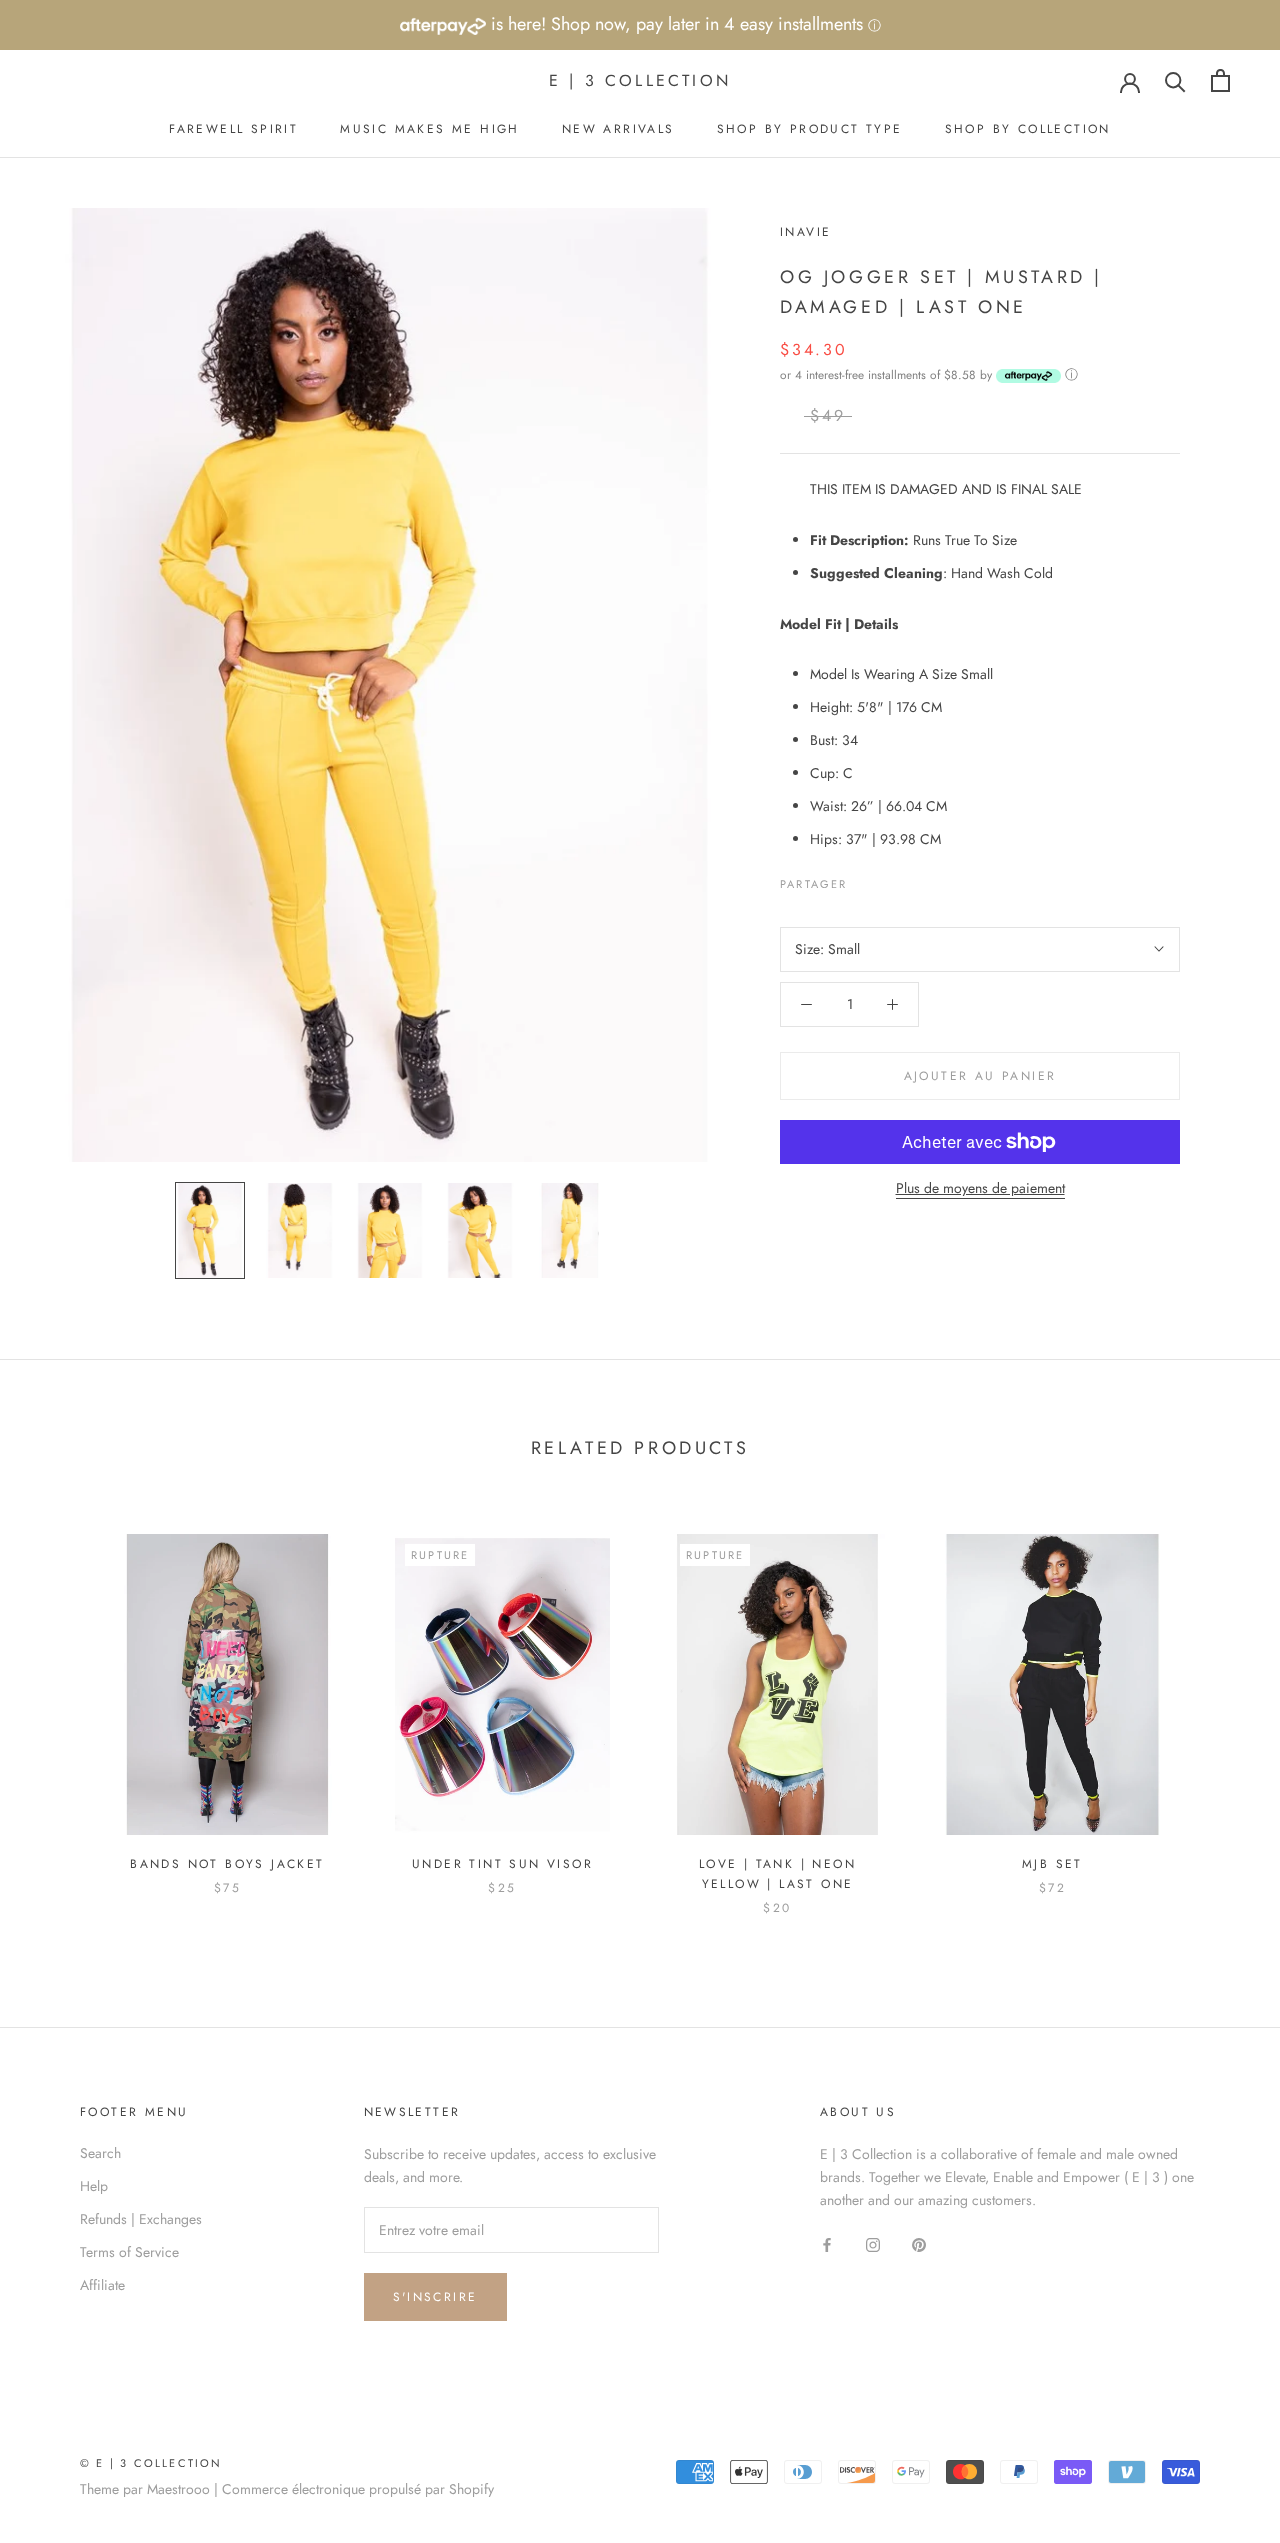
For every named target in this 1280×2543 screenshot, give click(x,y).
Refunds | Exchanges (141, 2219)
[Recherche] (1175, 80)
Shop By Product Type (810, 129)
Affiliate (102, 2285)
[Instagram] (873, 2243)
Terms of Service (129, 2252)
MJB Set (1052, 1864)
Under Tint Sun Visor (502, 1864)
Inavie (805, 232)
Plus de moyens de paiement (980, 1188)
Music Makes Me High (430, 129)
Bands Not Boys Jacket (227, 1864)
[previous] (62, 1703)
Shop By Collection (1028, 129)
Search (100, 2153)
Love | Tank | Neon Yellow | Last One (777, 1874)
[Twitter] (893, 879)
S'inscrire (435, 2297)
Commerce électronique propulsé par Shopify (358, 2489)
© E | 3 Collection (151, 2463)
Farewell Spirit (233, 129)
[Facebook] (867, 879)
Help (94, 2186)
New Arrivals (618, 129)
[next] (1217, 1703)
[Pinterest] (919, 879)
